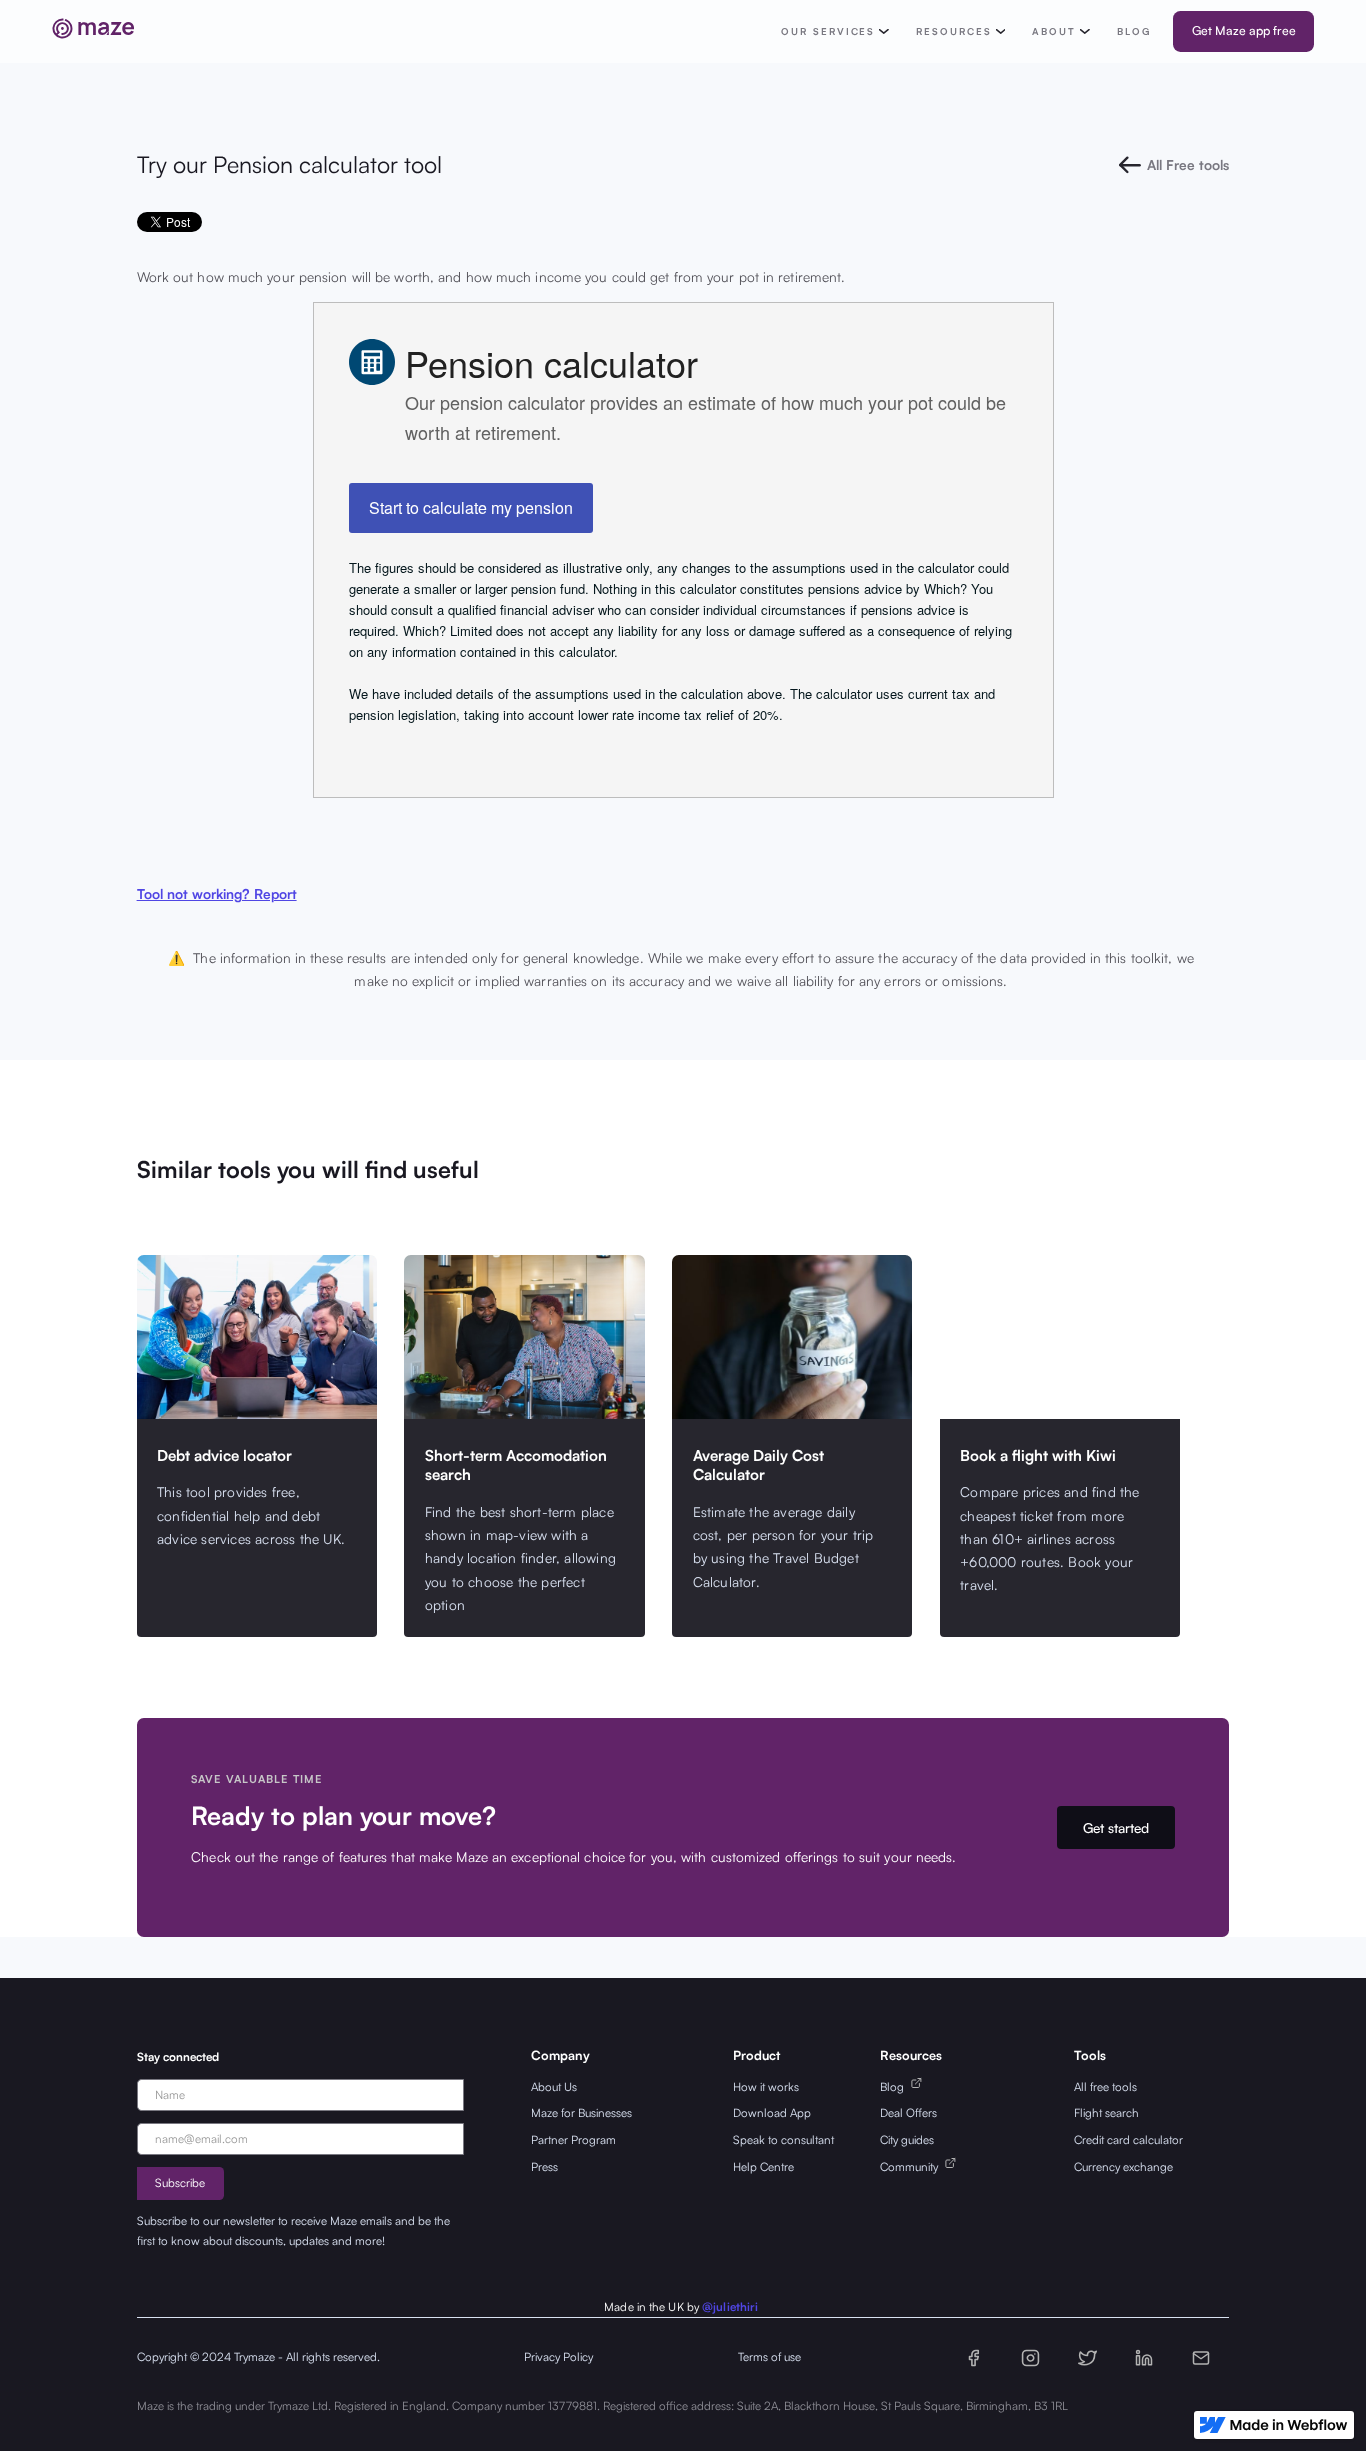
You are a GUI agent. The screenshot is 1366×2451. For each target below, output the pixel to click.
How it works (766, 2086)
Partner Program (573, 2139)
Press (544, 2166)
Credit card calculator (1128, 2139)
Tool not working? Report (217, 893)
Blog (895, 2086)
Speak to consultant (783, 2139)
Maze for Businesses (581, 2112)
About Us (554, 2086)
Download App (772, 2112)
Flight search (1106, 2112)
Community (912, 2166)
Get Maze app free (1244, 30)
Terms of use (769, 2356)
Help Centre (763, 2166)
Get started (1116, 1827)
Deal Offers (908, 2112)
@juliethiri (730, 2306)
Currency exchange (1123, 2166)
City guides (907, 2139)
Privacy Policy (558, 2356)
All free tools (1105, 2086)
